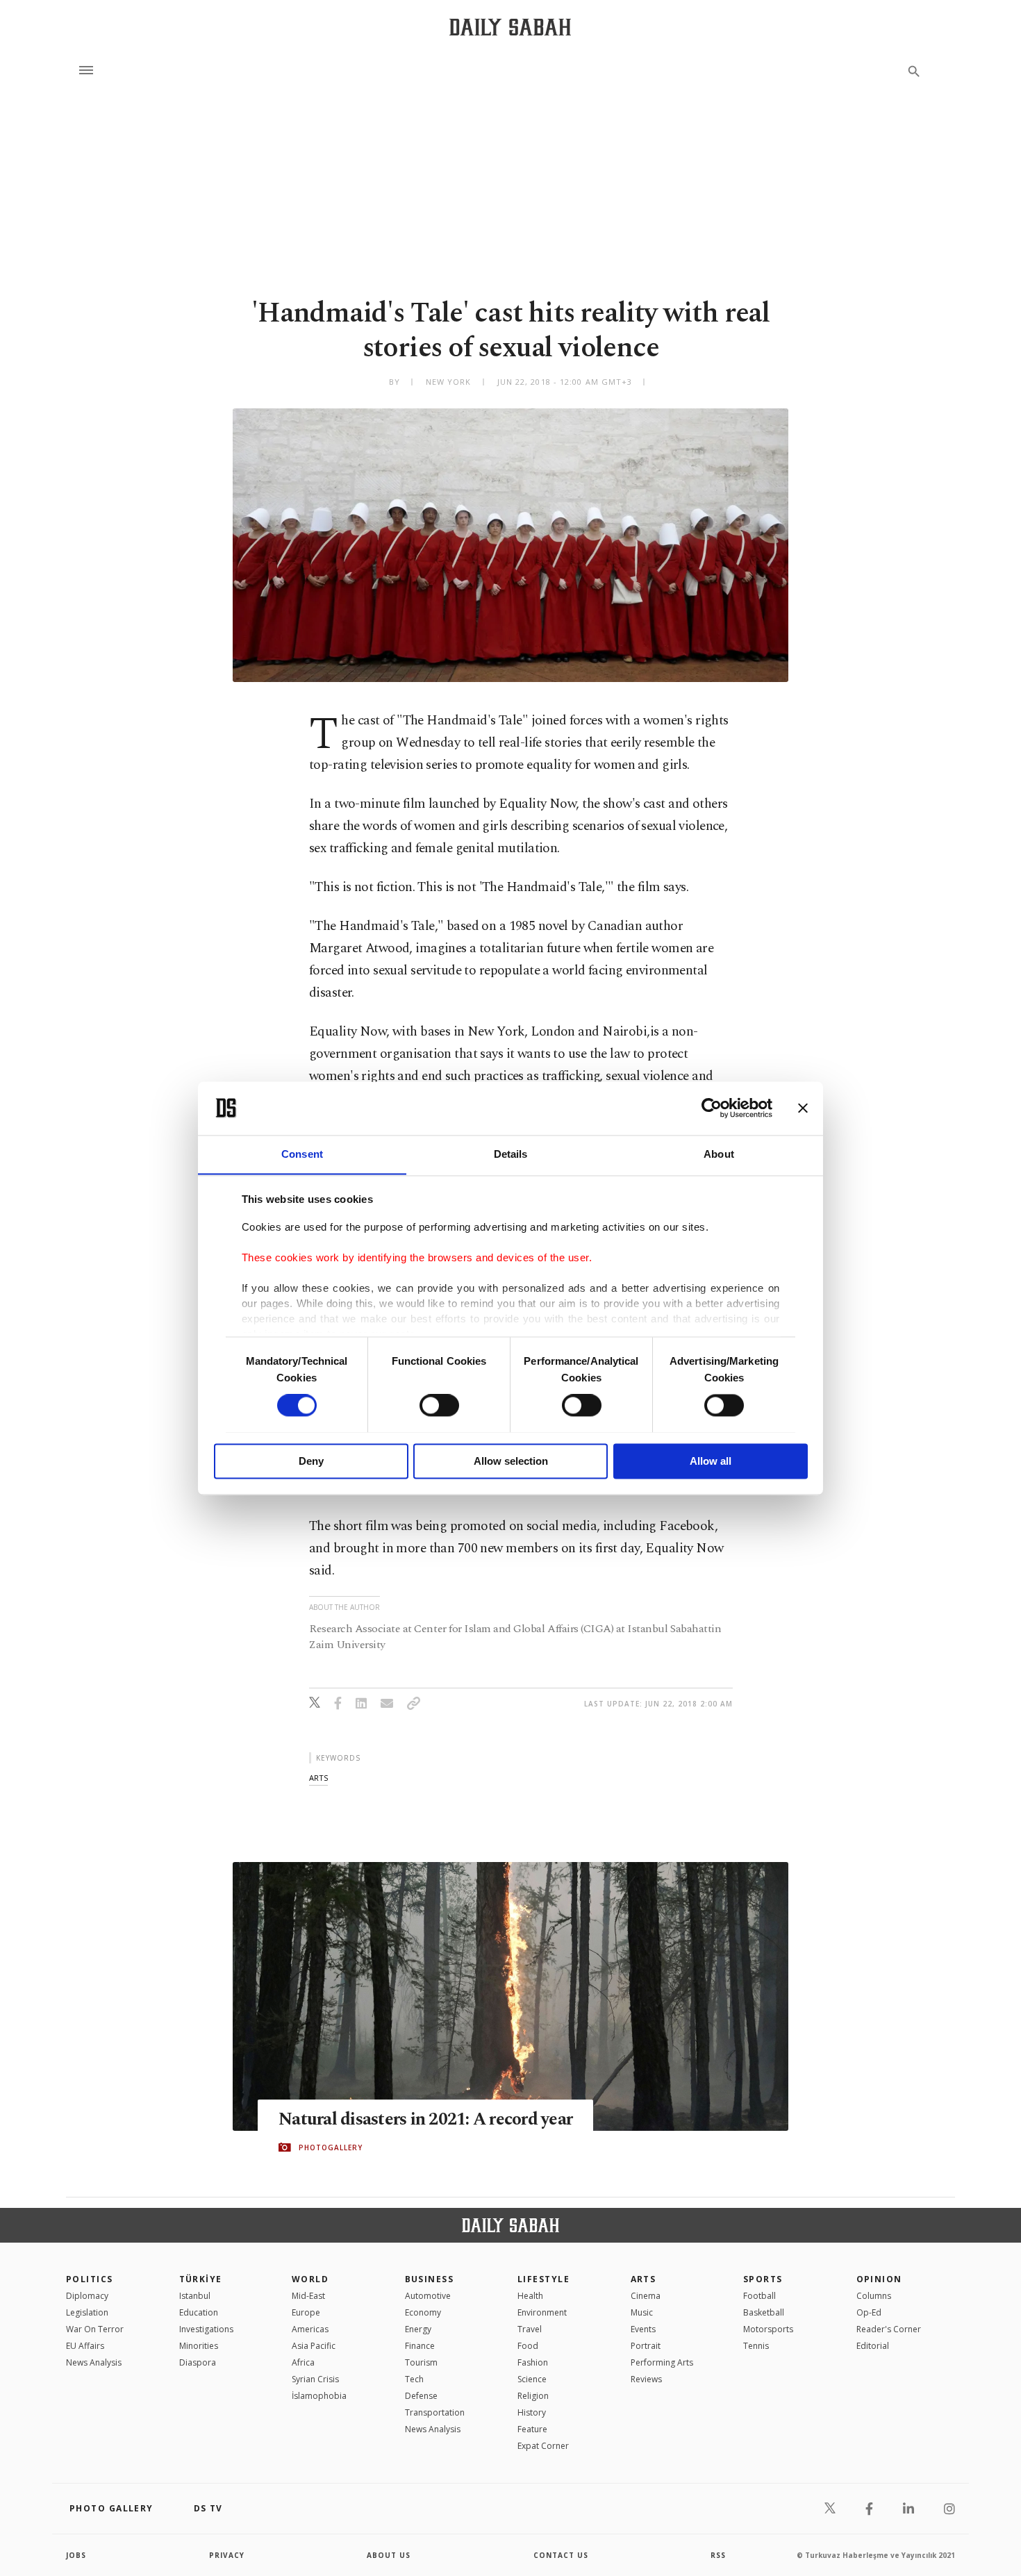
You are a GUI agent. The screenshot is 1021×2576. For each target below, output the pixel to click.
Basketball (764, 2312)
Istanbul (195, 2296)
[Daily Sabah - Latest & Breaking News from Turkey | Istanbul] (510, 27)
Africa (303, 2362)
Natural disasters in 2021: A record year (425, 2120)
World (310, 2279)
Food (528, 2346)
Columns (874, 2296)
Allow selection (511, 1461)
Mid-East (308, 2296)
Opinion (879, 2279)
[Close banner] (803, 1108)
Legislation (87, 2312)
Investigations (206, 2329)
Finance (420, 2346)
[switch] (439, 1405)
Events (643, 2329)
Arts (644, 2279)
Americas (310, 2329)
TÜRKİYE (201, 2279)
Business (430, 2279)
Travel (530, 2329)
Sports (763, 2279)
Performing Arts (662, 2362)
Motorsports (768, 2329)
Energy (418, 2329)
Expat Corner (543, 2446)
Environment (542, 2312)
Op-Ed (869, 2312)
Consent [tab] (302, 1154)
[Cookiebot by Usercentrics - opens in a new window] (712, 1108)
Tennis (756, 2346)
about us (389, 2555)
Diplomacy (87, 2296)
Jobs (76, 2555)
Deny (311, 1461)
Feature (532, 2429)
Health (530, 2296)
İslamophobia (319, 2396)
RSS (718, 2555)
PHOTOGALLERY (331, 2147)
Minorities (199, 2346)
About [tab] (719, 1154)
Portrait (646, 2346)
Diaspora (198, 2362)
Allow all (711, 1461)
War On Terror (95, 2329)
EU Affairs (85, 2346)
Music (642, 2312)
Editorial (873, 2346)
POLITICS (90, 2279)
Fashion (533, 2362)
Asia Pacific (314, 2346)
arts (318, 1778)
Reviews (646, 2379)
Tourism (421, 2362)
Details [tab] (511, 1154)
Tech (414, 2379)
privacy (227, 2555)
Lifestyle (543, 2279)
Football (759, 2296)
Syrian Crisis (315, 2379)
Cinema (646, 2296)
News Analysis (94, 2362)
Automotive (428, 2296)
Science (532, 2379)
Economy (423, 2312)
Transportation (435, 2412)
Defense (421, 2396)
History (532, 2412)
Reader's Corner (889, 2329)
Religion (533, 2396)
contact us (561, 2555)
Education (199, 2312)
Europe (306, 2312)
